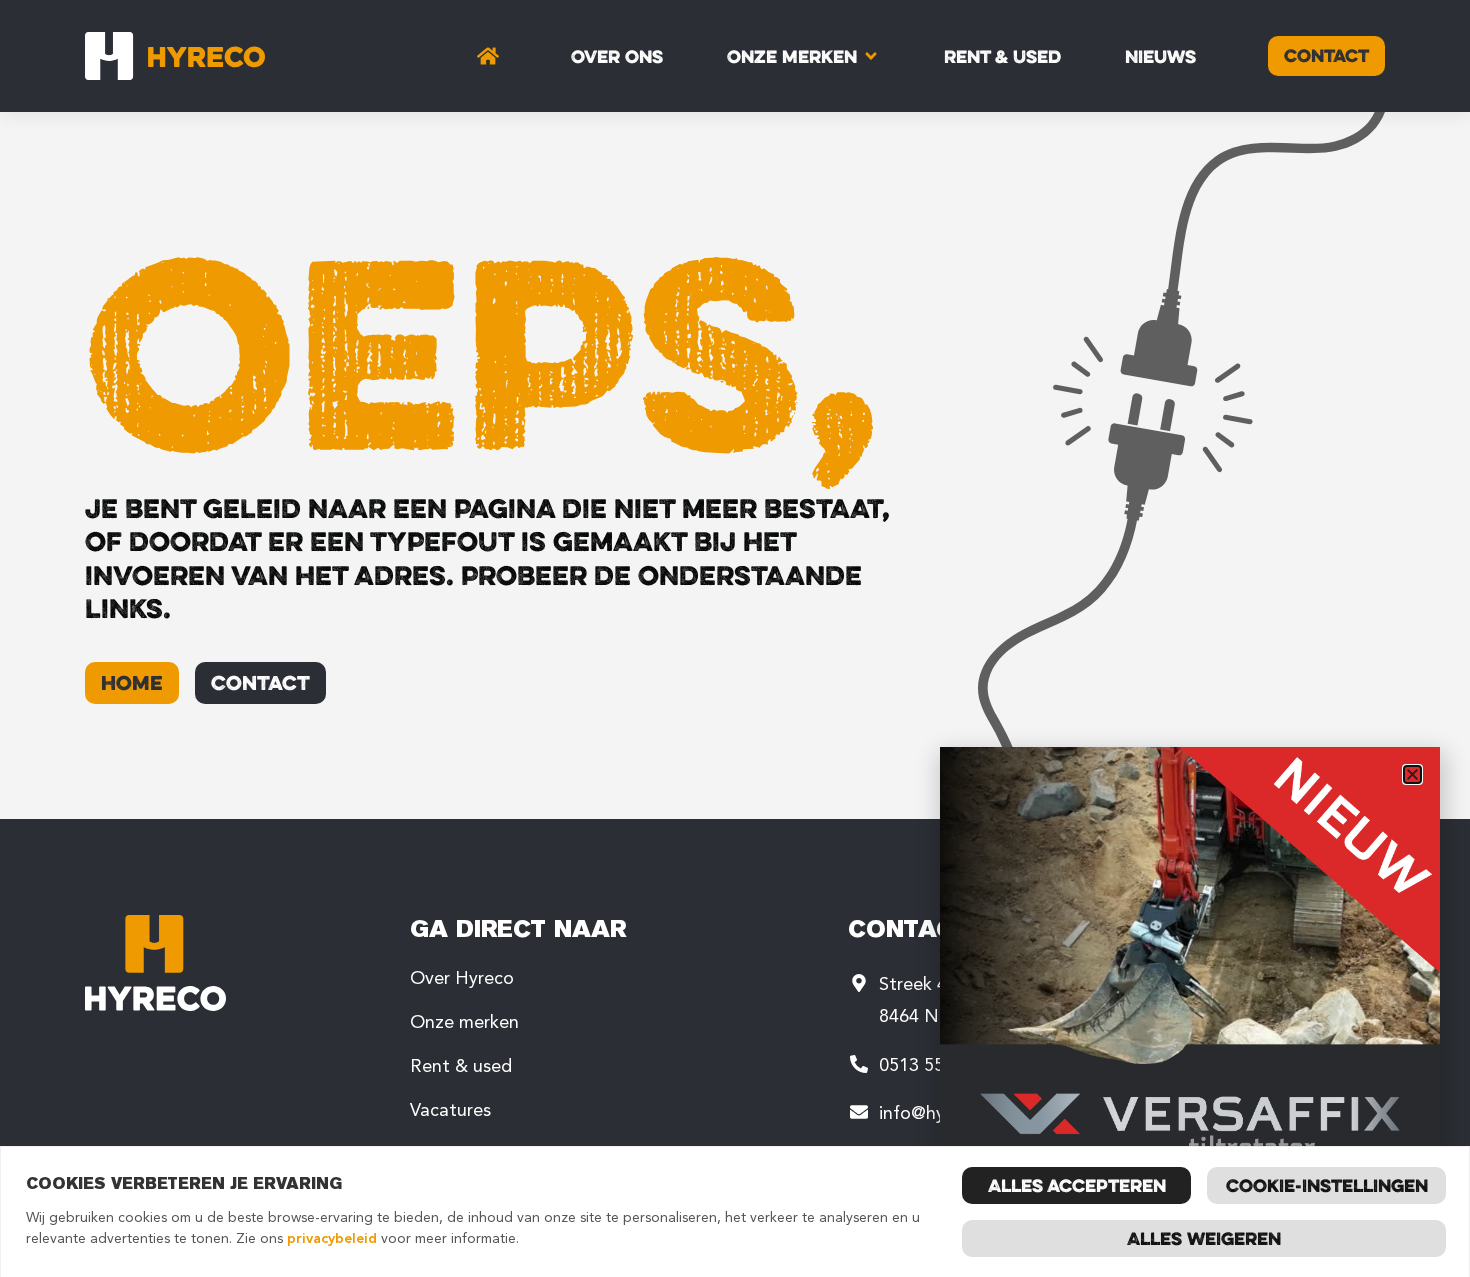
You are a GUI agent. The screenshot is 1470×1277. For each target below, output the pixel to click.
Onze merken (464, 1022)
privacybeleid (332, 1238)
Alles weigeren (1204, 1238)
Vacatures (450, 1110)
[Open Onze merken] (871, 56)
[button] (1412, 774)
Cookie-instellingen (1327, 1185)
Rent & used (461, 1066)
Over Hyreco (462, 978)
